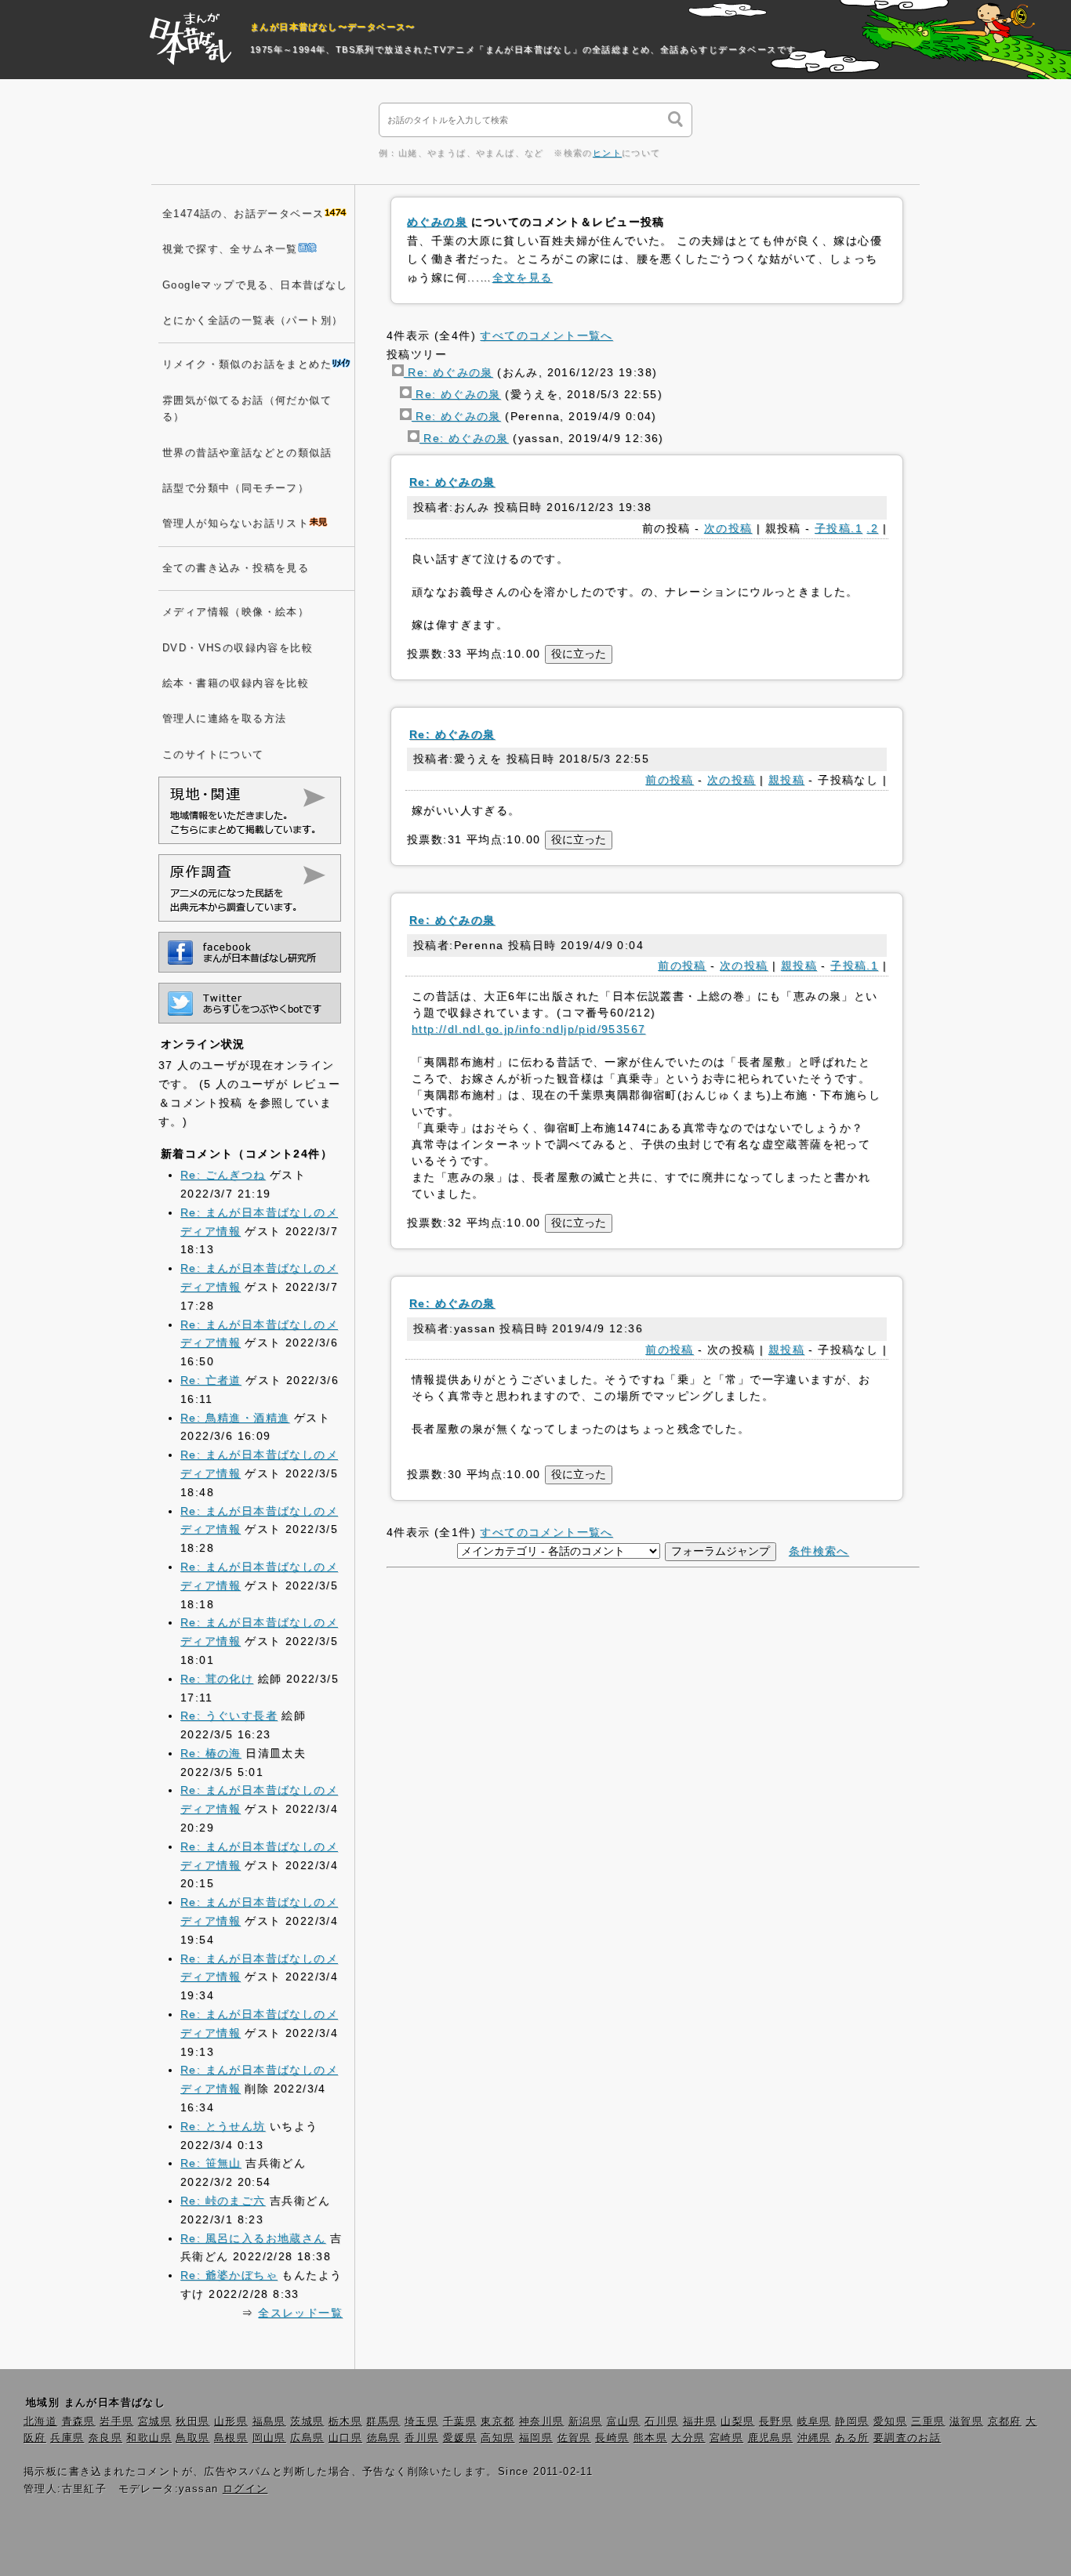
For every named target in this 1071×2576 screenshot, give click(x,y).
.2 (872, 528)
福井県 (700, 2422)
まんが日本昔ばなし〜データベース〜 (333, 27)
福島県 (269, 2422)
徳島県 (384, 2438)
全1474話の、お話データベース (243, 214)
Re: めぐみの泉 (448, 372)
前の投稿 (670, 780)
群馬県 (383, 2422)
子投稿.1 (839, 528)
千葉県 (460, 2422)
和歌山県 (149, 2438)
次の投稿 (728, 528)
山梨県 (737, 2422)
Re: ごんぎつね (223, 1175)
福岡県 (536, 2438)
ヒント (607, 153)
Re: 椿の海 (211, 1753)
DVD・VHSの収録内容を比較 (238, 648)
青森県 (79, 2422)
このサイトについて (213, 755)
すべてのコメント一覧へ (546, 335)
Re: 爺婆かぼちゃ (229, 2275)
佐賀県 (574, 2438)
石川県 (661, 2422)
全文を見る (523, 277)
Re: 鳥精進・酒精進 (235, 1418)
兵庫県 (67, 2438)
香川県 (421, 2438)
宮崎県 (726, 2438)
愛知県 (890, 2422)
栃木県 (345, 2422)
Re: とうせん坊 (223, 2126)
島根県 (231, 2438)
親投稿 (786, 780)
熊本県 (650, 2438)
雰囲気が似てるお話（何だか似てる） (247, 409)
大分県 (688, 2438)
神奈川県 (542, 2422)
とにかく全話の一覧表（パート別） (252, 321)
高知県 (497, 2438)
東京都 (497, 2422)
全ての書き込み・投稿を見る (236, 568)
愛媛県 (460, 2438)
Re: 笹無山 (211, 2163)
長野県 (776, 2422)
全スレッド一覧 (300, 2313)
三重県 (928, 2422)
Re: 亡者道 (211, 1380)
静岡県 (852, 2422)
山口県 (345, 2438)
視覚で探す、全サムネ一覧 (230, 249)
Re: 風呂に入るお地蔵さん (253, 2238)
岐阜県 (814, 2422)
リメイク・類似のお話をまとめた (247, 364)
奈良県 (105, 2438)
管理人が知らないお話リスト (236, 524)
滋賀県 (966, 2422)
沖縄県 (814, 2438)
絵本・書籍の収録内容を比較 (236, 683)
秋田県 (192, 2422)
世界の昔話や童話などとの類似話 (247, 453)
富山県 (624, 2422)
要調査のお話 (907, 2438)
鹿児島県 (771, 2438)
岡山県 (269, 2438)
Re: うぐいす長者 (229, 1716)
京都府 (1005, 2422)
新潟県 (585, 2422)
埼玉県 (421, 2422)
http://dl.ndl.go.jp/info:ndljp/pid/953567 (528, 1029)
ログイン (245, 2489)
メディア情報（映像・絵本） (236, 612)
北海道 (40, 2422)
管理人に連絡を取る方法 (224, 719)
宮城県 (155, 2422)
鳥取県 (192, 2438)
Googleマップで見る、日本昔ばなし (255, 285)
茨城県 (307, 2422)
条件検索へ (819, 1551)
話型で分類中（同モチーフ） (236, 488)
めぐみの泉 (437, 222)
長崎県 (612, 2438)
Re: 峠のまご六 (223, 2201)
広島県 (307, 2438)
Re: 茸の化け (217, 1679)
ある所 (852, 2438)
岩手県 (116, 2422)
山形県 (231, 2422)
